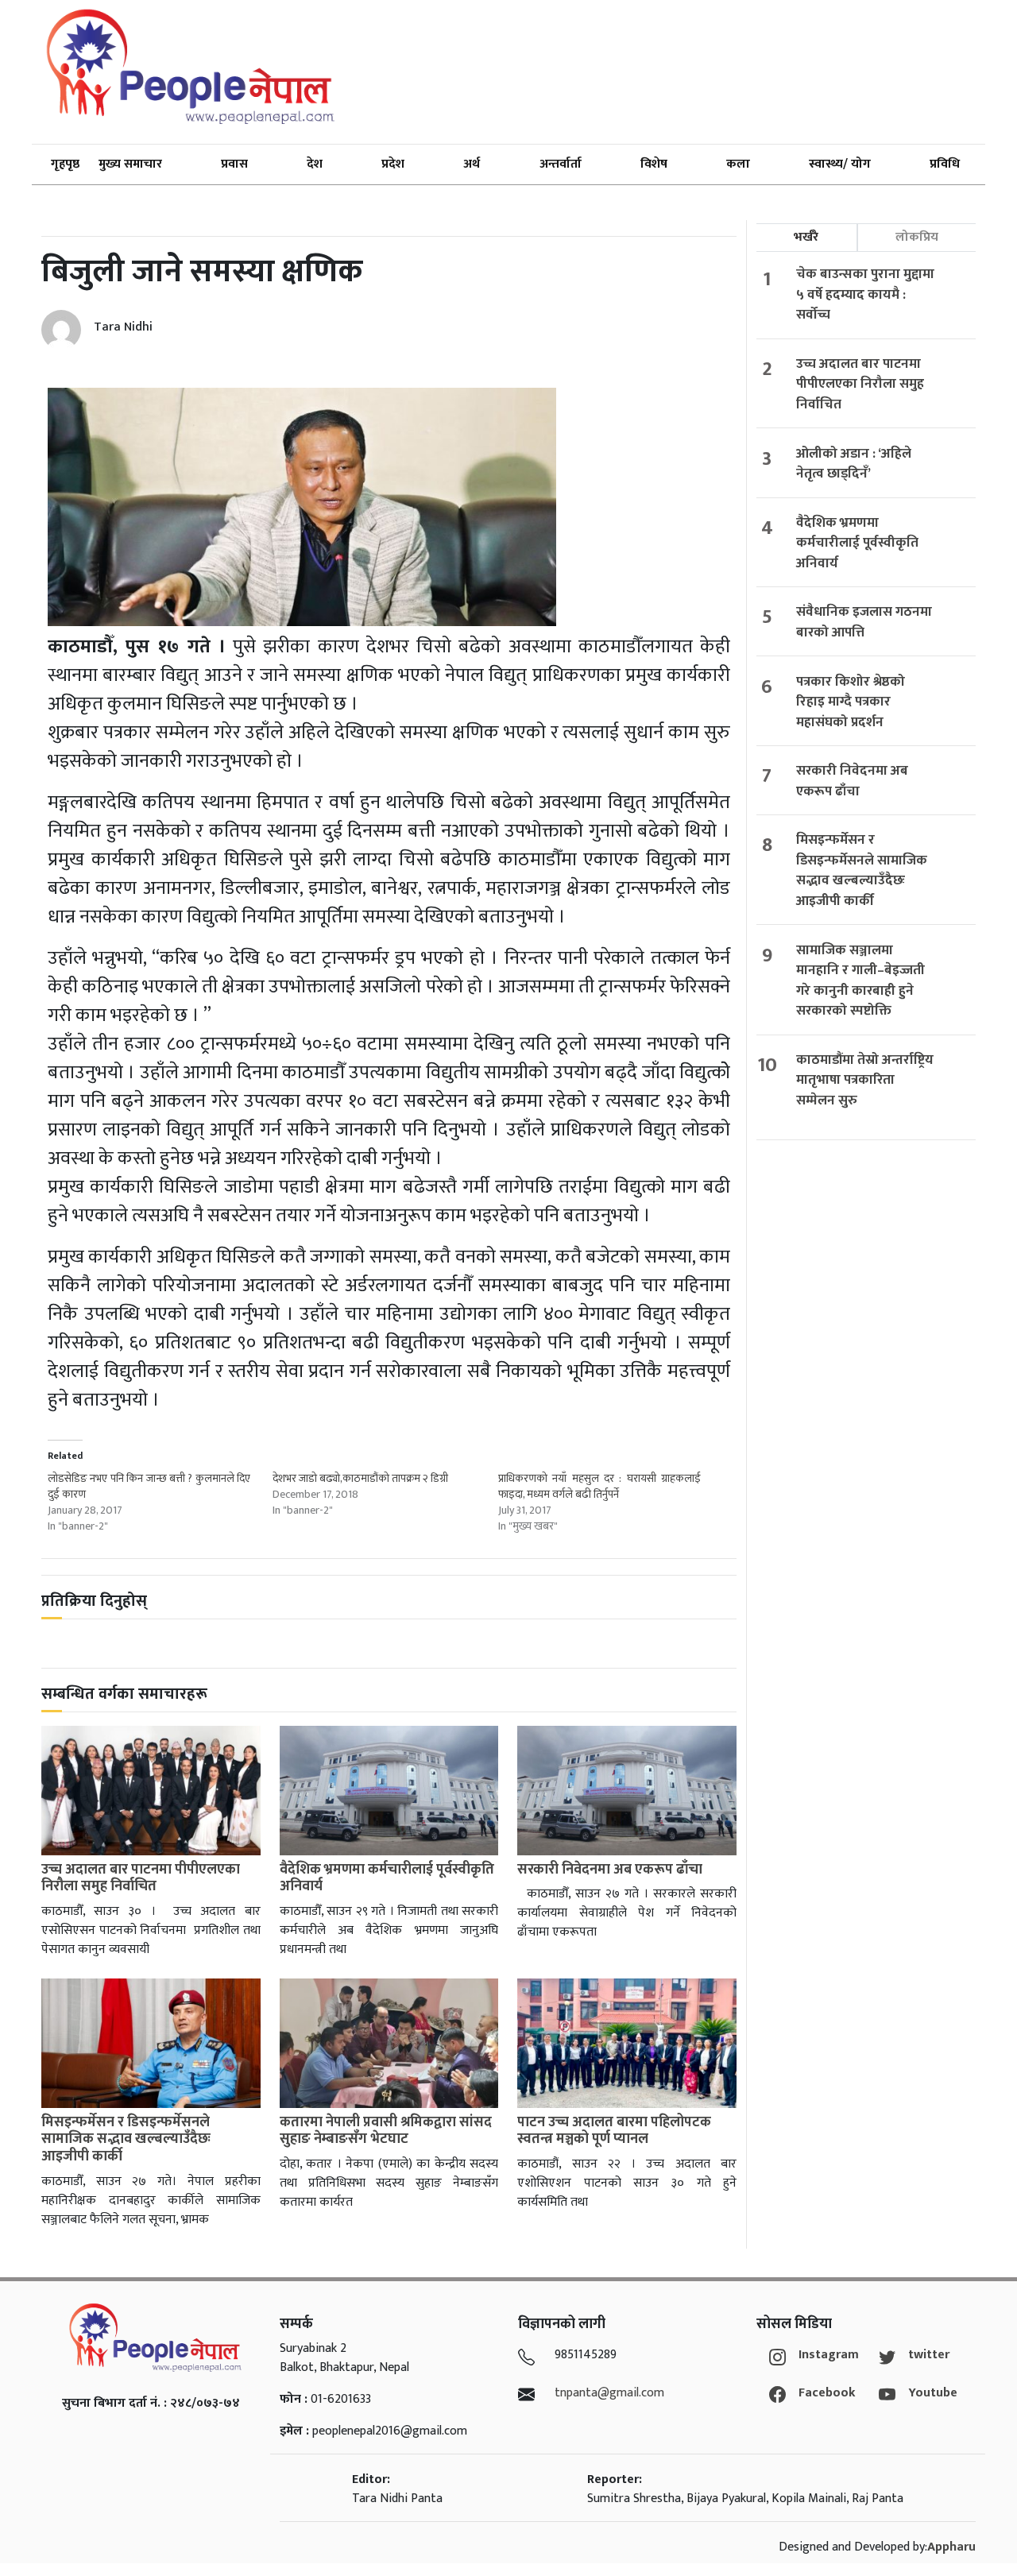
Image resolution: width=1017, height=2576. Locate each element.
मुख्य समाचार (130, 164)
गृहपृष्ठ (65, 164)
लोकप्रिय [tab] (917, 237)
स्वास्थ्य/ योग (840, 164)
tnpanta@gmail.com (609, 2393)
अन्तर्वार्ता (561, 164)
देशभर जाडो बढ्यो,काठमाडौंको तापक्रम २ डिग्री (360, 1478)
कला (738, 164)
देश (315, 164)
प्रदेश (393, 164)
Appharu (951, 2547)
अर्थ (472, 164)
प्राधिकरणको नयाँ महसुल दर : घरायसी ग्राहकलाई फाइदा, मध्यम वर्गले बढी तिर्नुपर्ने (599, 1486)
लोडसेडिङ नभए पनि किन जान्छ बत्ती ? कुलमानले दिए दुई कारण (149, 1486)
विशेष (654, 164)
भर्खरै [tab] (806, 237)
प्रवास (234, 164)
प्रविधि (945, 164)
